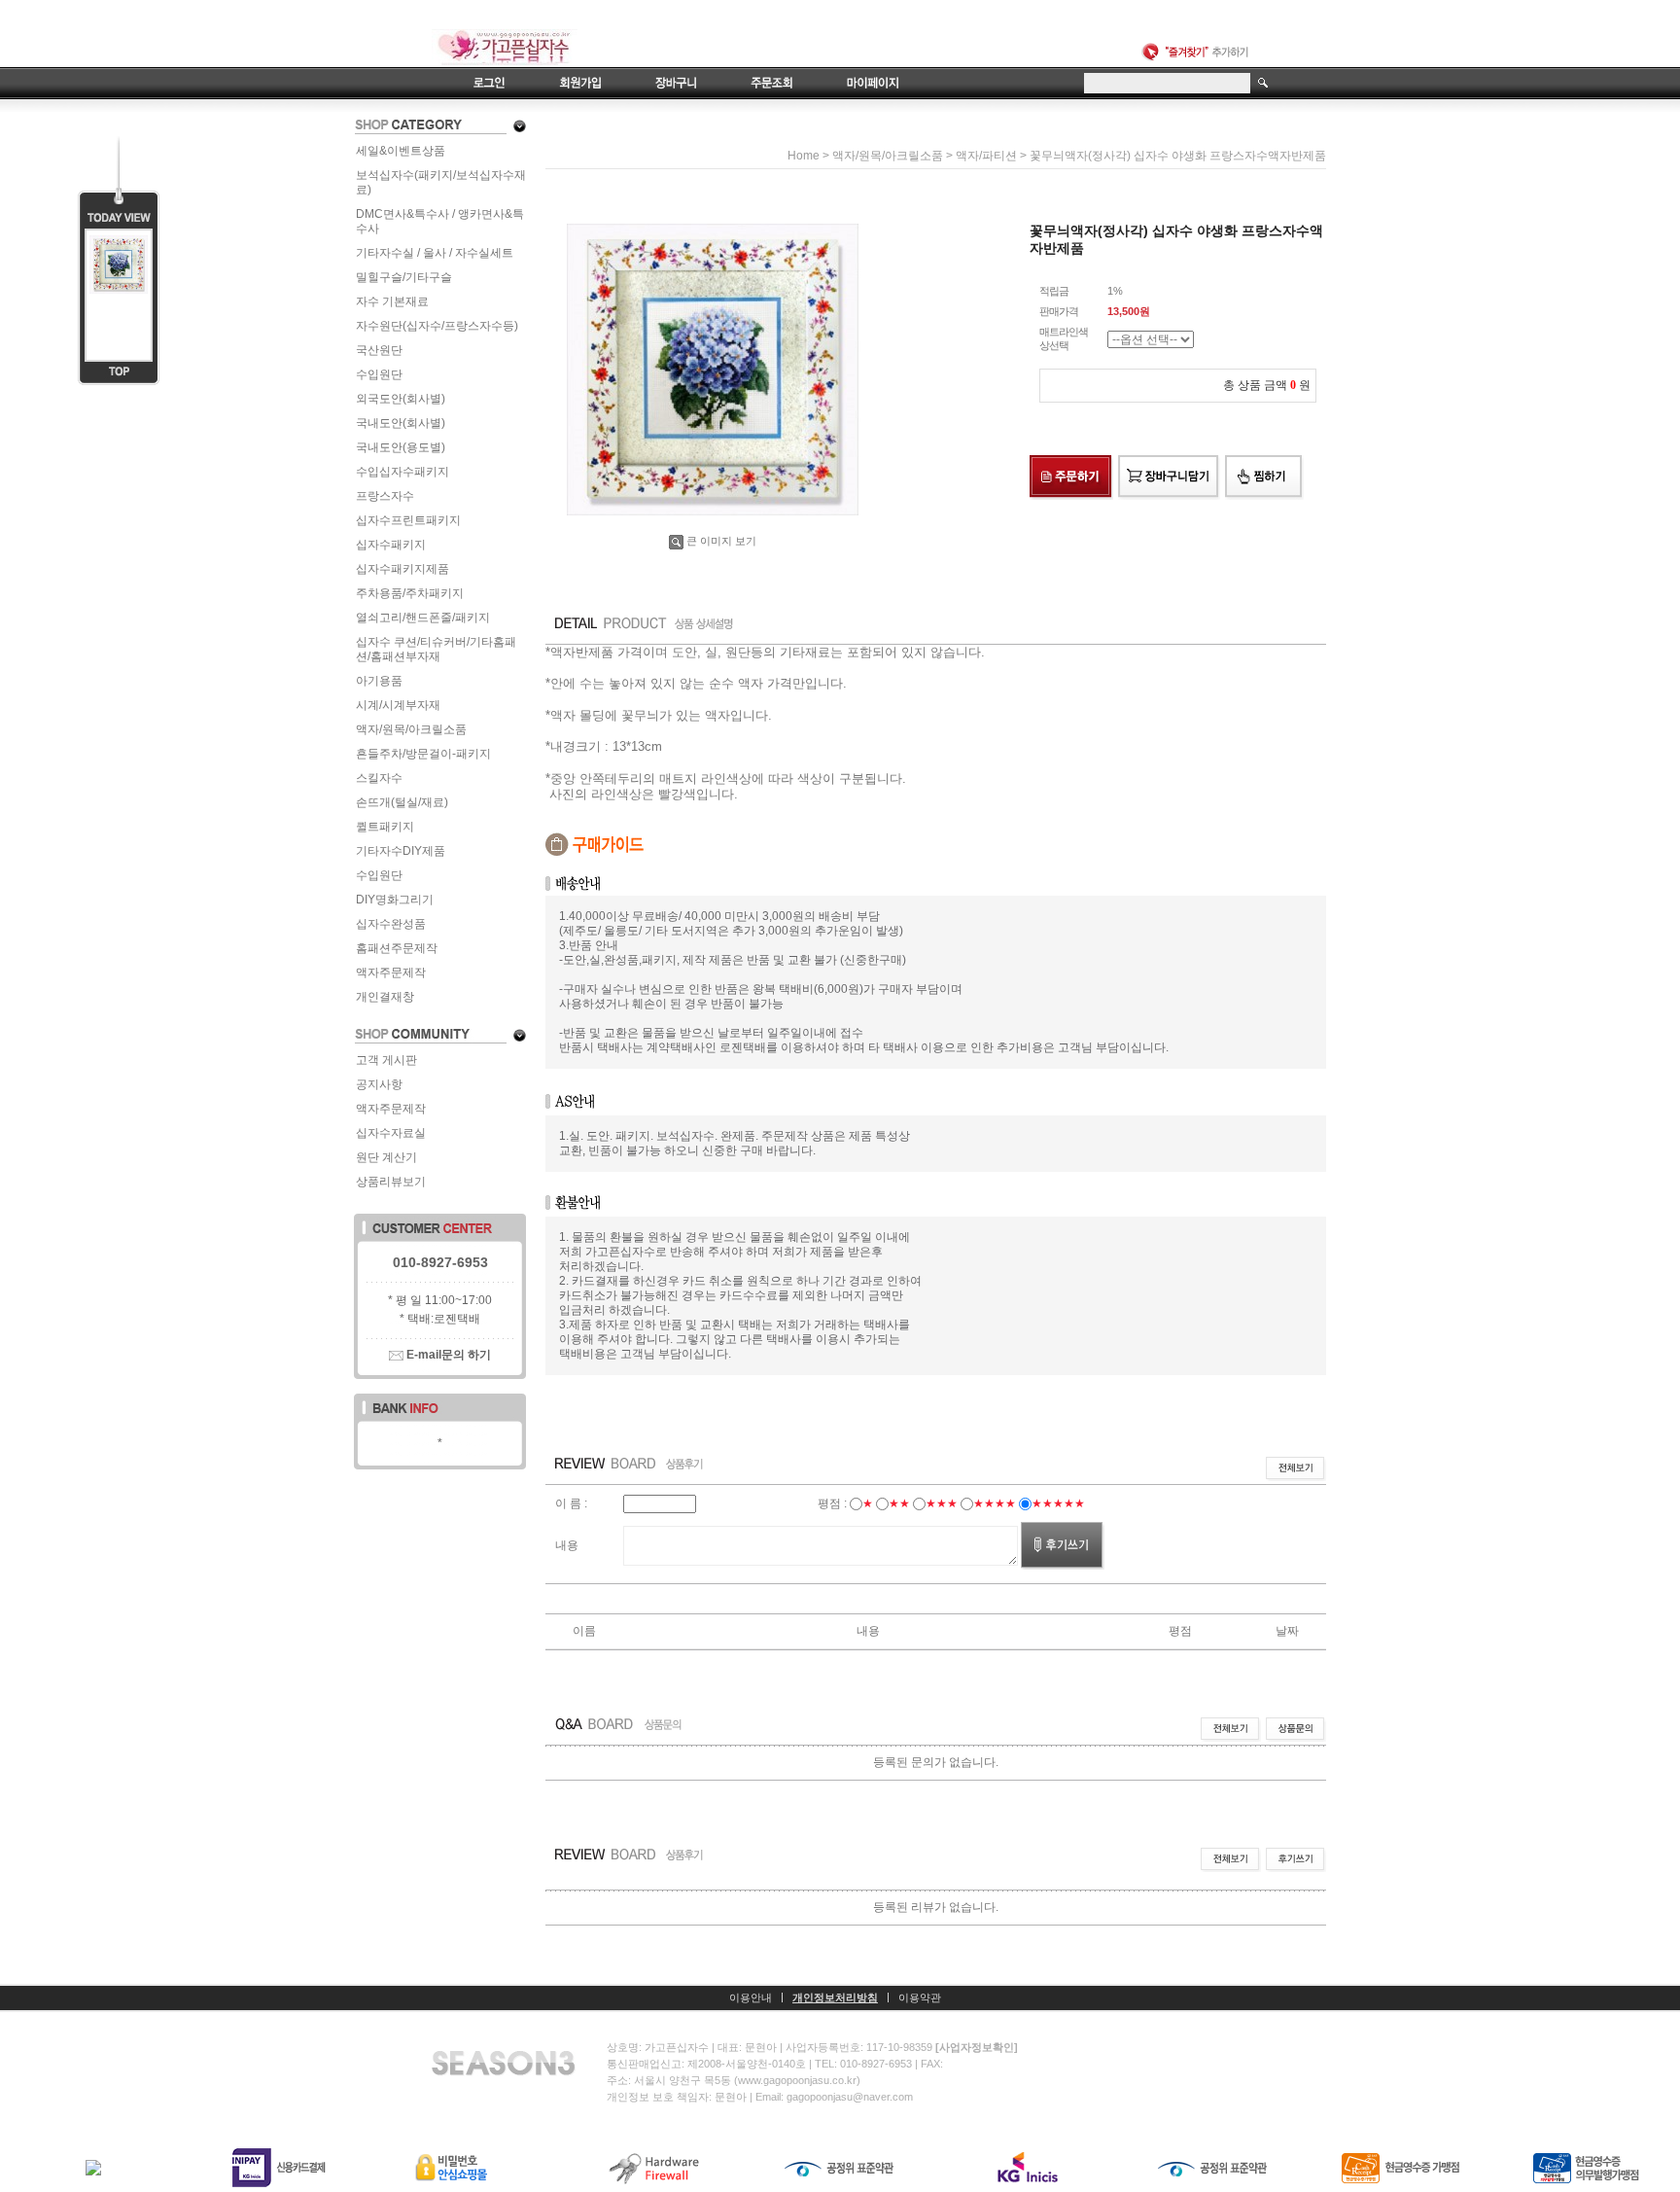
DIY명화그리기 (395, 900)
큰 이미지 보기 (721, 541)
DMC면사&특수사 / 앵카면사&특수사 (440, 221)
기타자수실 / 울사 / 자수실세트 (435, 253)
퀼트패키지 (385, 827)
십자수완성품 (391, 924)
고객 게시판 (386, 1060)
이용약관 (920, 1998)
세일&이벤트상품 (401, 151)
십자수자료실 (391, 1133)
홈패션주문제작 (397, 948)
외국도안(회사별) (401, 399)
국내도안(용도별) (401, 447)
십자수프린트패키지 (408, 520)
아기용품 (379, 681)
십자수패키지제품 (402, 569)
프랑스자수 (385, 496)
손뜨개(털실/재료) (402, 802)
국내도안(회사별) (401, 423)
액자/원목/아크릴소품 (411, 729)
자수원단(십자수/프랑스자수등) (437, 326)
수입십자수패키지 (402, 472)
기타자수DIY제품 (401, 851)
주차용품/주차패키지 (410, 593)
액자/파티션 (986, 156)
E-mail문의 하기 (447, 1355)
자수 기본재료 (392, 301)
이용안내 (751, 1998)
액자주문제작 (391, 972)
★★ (899, 1503)
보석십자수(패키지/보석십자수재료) (441, 182)
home (804, 156)
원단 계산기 (386, 1157)
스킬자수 (379, 778)
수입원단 (379, 374)
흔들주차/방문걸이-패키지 (423, 754)
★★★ (942, 1503)
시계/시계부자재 (398, 705)
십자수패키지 (391, 545)
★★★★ (995, 1503)
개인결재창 (385, 997)
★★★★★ (1058, 1503)
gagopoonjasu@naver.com (850, 2097)
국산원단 (379, 350)
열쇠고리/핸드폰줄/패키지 (423, 618)
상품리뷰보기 (391, 1182)
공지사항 (379, 1084)
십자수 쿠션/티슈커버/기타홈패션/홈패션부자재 (436, 649)
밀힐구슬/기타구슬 (404, 277)
